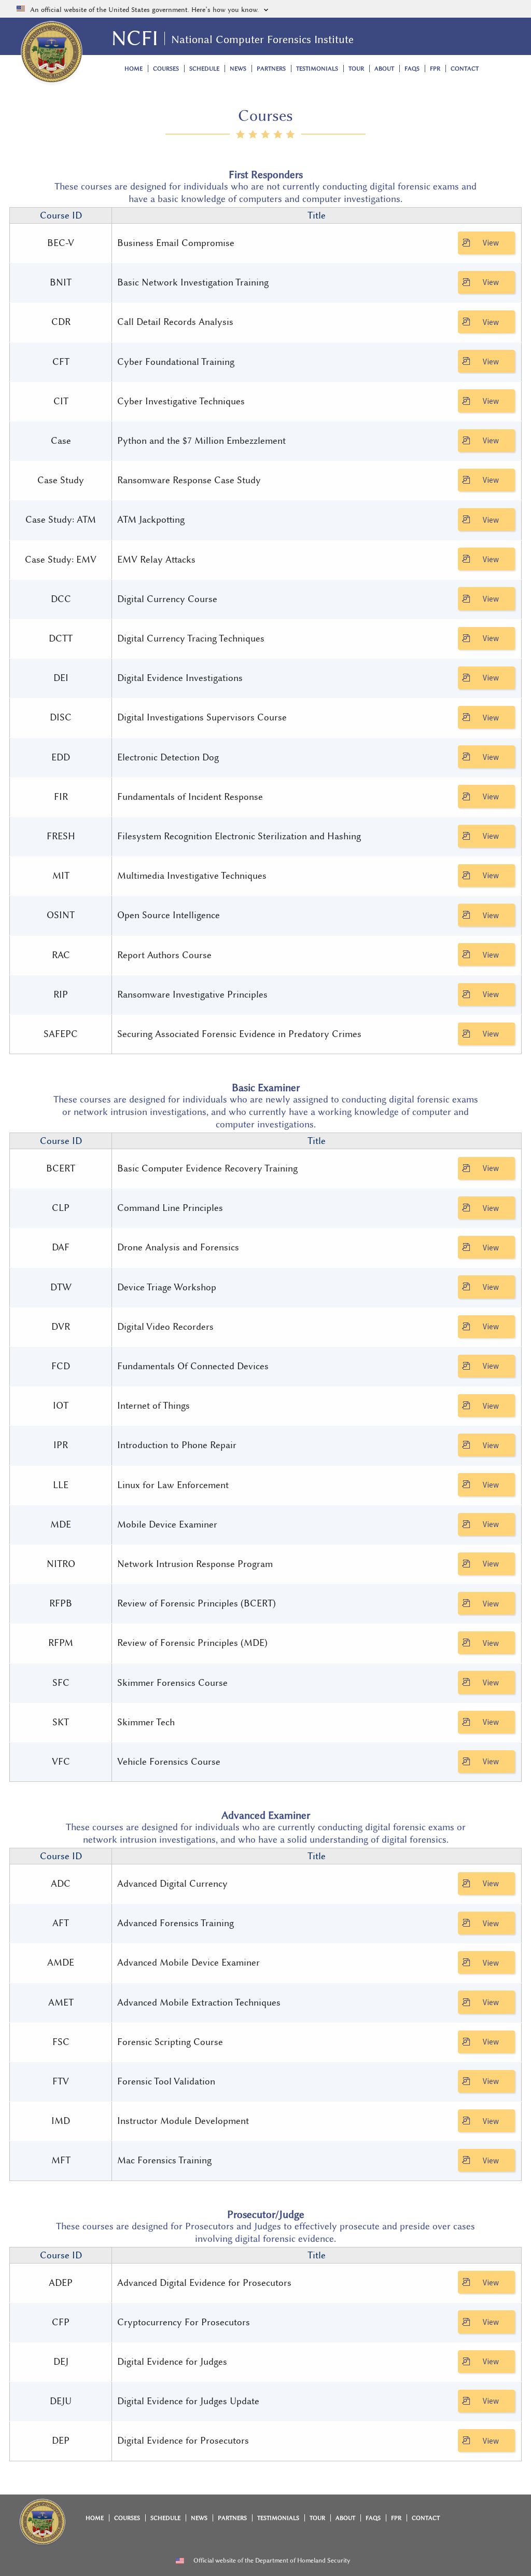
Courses (166, 69)
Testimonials (317, 69)
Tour (356, 69)
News (238, 69)
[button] (265, 9)
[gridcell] (61, 243)
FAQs (412, 69)
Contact (465, 69)
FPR (435, 69)
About (384, 69)
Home (134, 69)
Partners (271, 69)
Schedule (204, 69)
